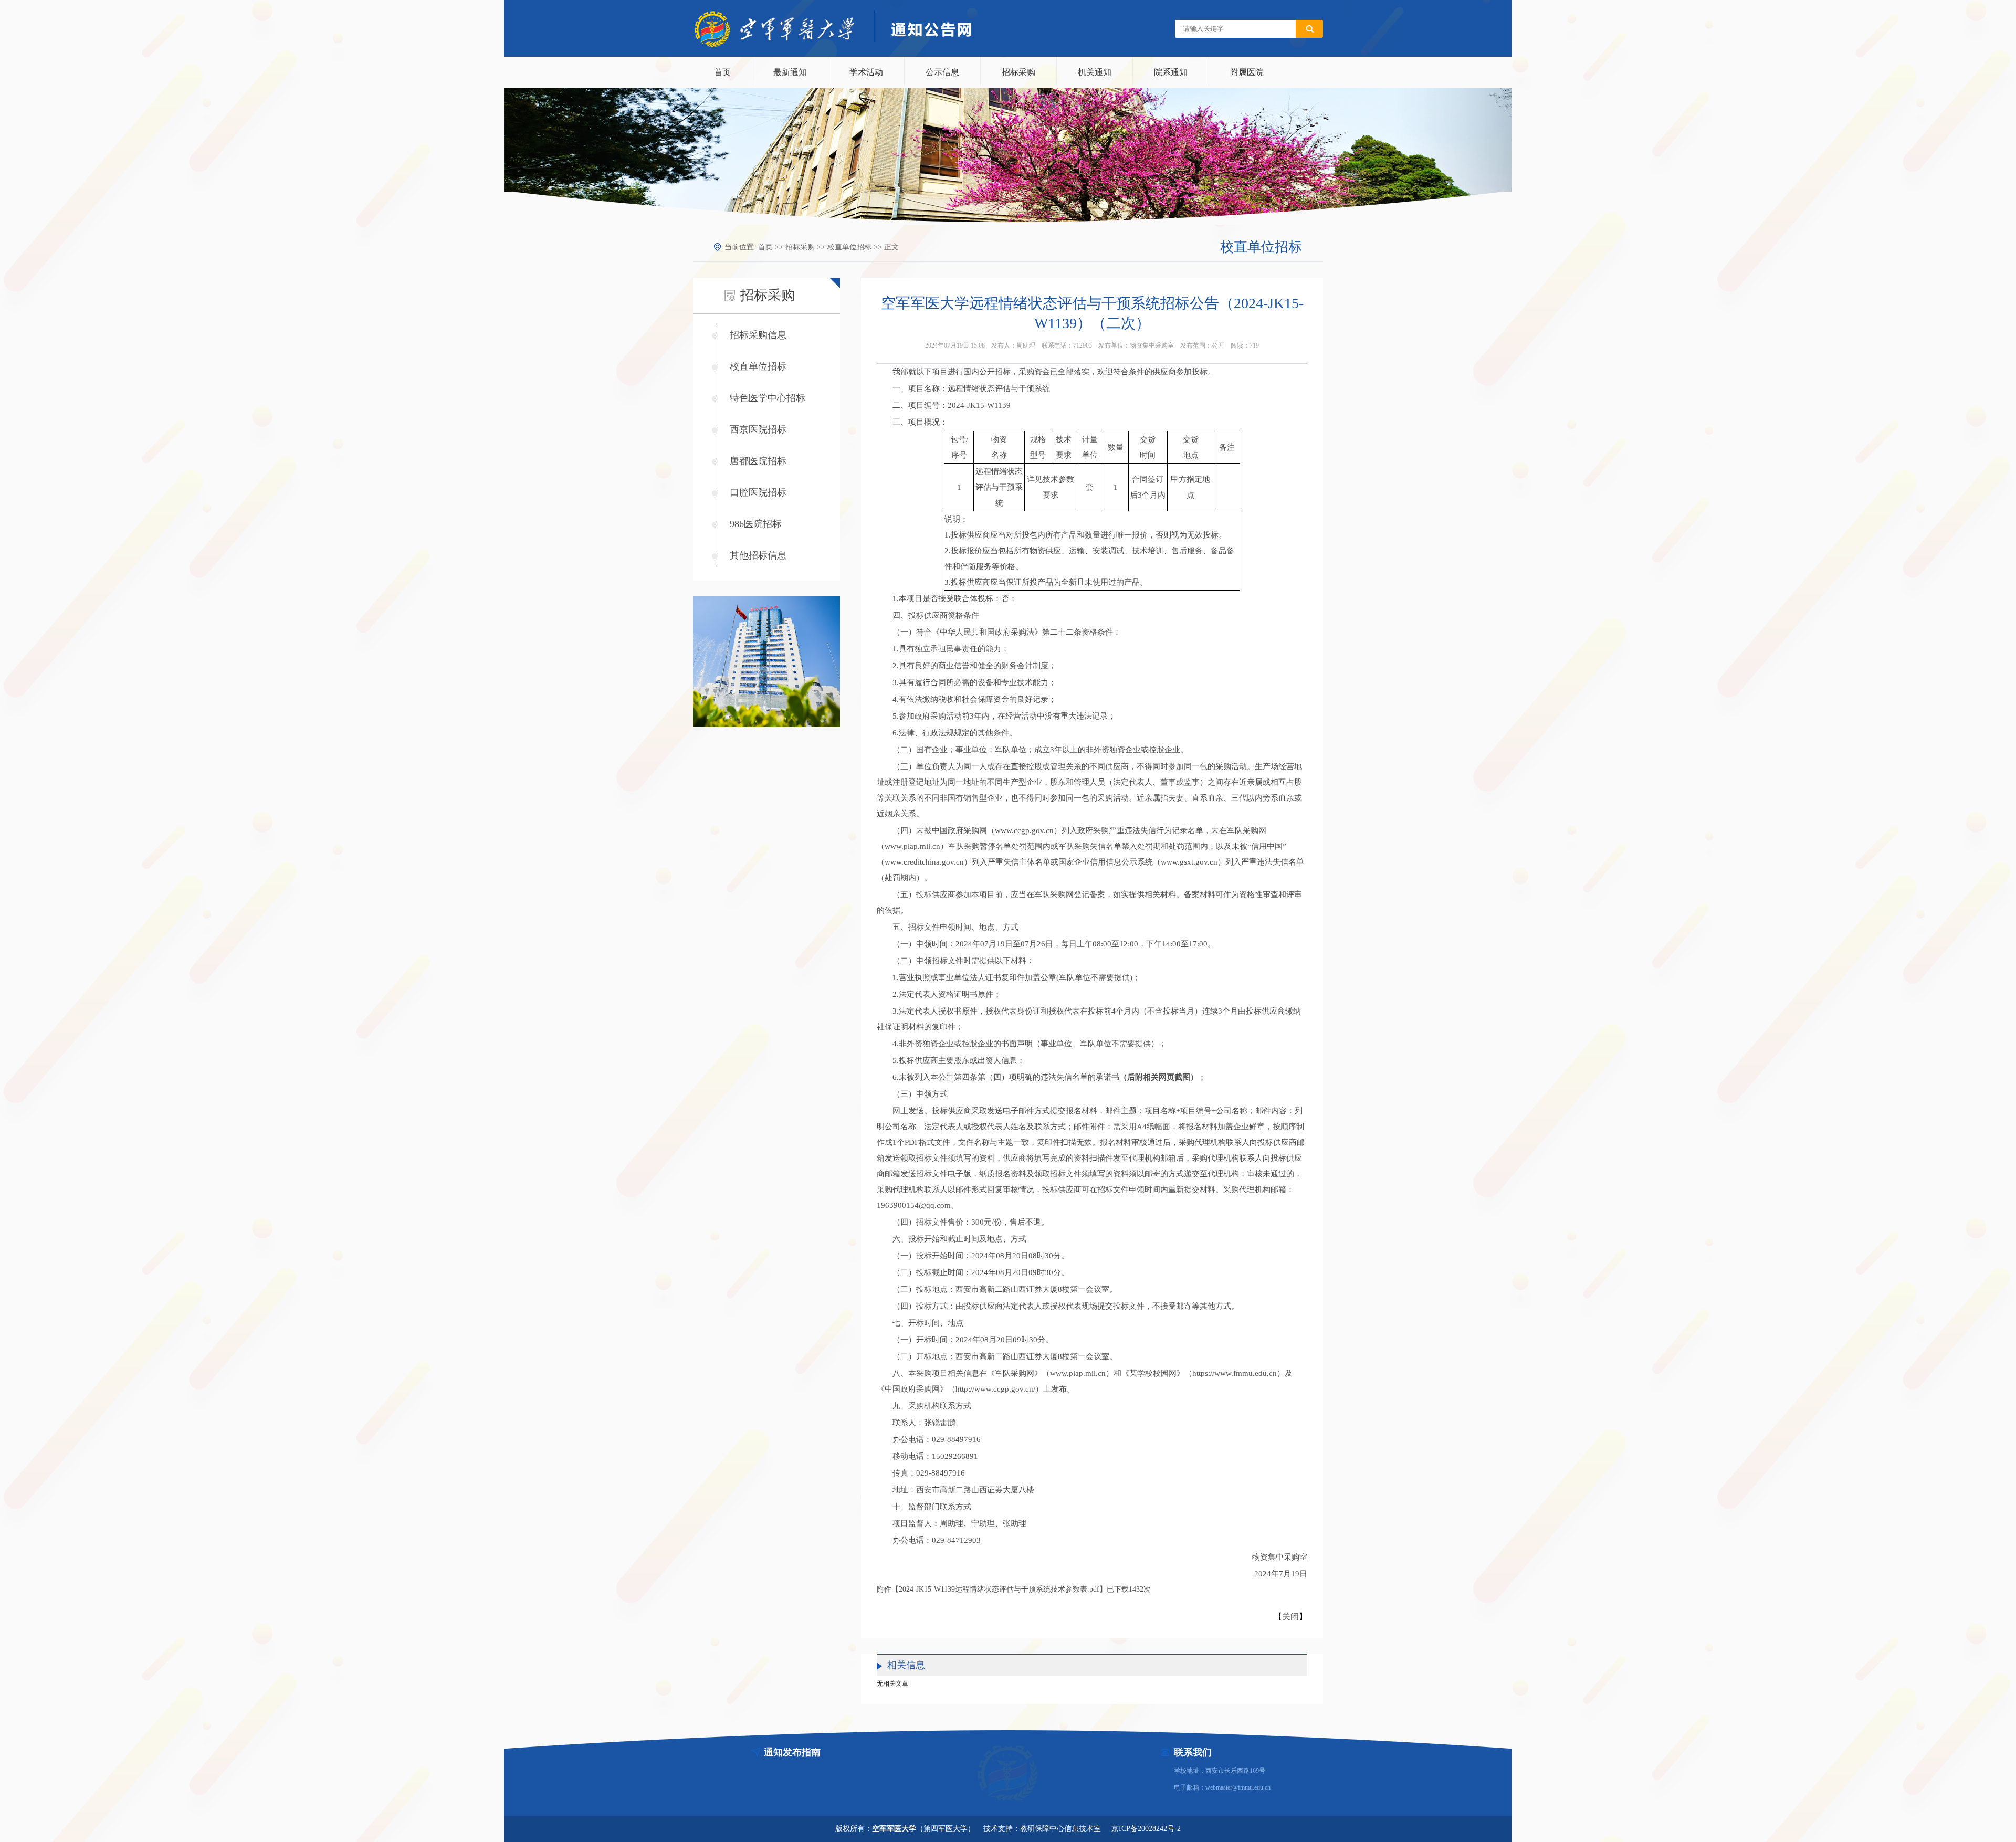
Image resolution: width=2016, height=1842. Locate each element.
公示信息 (942, 72)
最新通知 (790, 72)
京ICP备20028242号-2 (1146, 1829)
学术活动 (866, 72)
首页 (722, 72)
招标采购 (1018, 72)
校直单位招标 (849, 247)
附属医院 (1247, 72)
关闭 (1290, 1617)
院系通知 (1171, 72)
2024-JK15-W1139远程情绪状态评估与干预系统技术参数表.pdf (999, 1589)
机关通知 (1095, 72)
